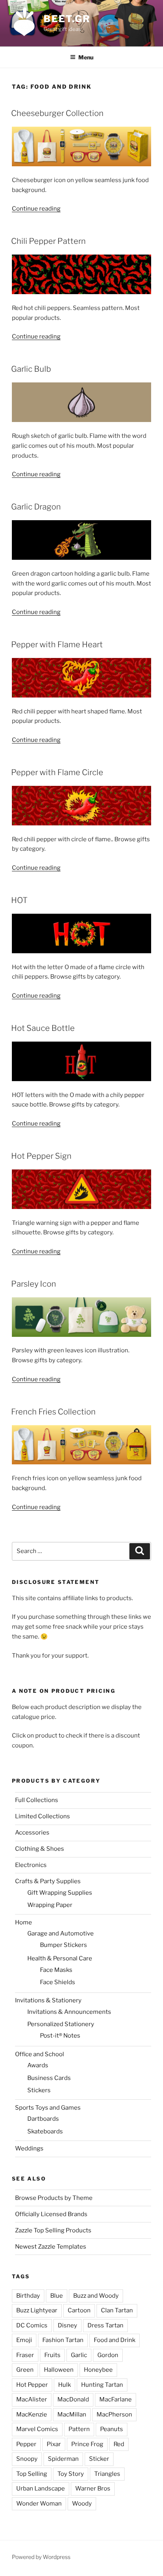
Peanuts (112, 2429)
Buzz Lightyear (37, 2310)
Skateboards (45, 2131)
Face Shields (58, 1982)
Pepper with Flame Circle (57, 772)
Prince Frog (87, 2444)
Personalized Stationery (61, 2024)
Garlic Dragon (36, 507)
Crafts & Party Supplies (48, 1881)
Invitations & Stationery (48, 2000)
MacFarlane (116, 2399)
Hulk (64, 2385)
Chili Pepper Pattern (48, 241)
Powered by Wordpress (41, 2557)
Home (24, 1922)
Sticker (99, 2459)
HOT (19, 900)
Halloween (59, 2370)
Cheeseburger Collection (57, 113)
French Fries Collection (53, 1412)
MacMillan (72, 2414)
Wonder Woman (39, 2504)
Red (119, 2444)
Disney (67, 2325)
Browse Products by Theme (54, 2198)
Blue (57, 2296)
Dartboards (43, 2119)
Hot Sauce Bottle (43, 1028)
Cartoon (79, 2310)
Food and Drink (115, 2340)
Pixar (54, 2444)
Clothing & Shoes (40, 1849)
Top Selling (32, 2474)
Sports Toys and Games (48, 2108)
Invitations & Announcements (69, 2012)
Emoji (24, 2340)
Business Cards (49, 2078)
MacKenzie (32, 2414)
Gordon (108, 2355)
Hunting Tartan (102, 2385)
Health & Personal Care (60, 1958)
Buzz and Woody (96, 2296)
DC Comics (32, 2325)
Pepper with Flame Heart (57, 644)
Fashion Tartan (63, 2340)
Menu (86, 57)
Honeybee (98, 2370)
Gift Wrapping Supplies (60, 1893)
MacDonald (73, 2399)
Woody (82, 2504)
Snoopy (27, 2459)
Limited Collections (43, 1816)
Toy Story (71, 2474)
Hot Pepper (32, 2385)
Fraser (25, 2355)
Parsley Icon (34, 1284)
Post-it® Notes (60, 2036)
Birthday (28, 2296)
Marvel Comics (37, 2429)
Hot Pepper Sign (41, 1156)
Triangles (107, 2474)
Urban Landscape (41, 2489)
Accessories (32, 1833)
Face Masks (56, 1970)
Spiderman (63, 2459)
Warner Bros (93, 2489)
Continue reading (36, 209)
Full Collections (37, 1800)
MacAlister (32, 2399)
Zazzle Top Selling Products (53, 2230)
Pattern (79, 2429)
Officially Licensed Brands (51, 2214)
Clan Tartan (117, 2310)
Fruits (52, 2355)
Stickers (39, 2090)
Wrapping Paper (50, 1905)
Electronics (31, 1865)
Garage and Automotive (61, 1933)
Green (25, 2370)
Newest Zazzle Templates (51, 2247)
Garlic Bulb (31, 369)
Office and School (40, 2054)
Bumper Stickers (63, 1945)
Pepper (26, 2444)
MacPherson (114, 2414)
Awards (38, 2065)
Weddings (29, 2148)
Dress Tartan (105, 2325)
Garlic (79, 2355)
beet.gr (67, 19)
